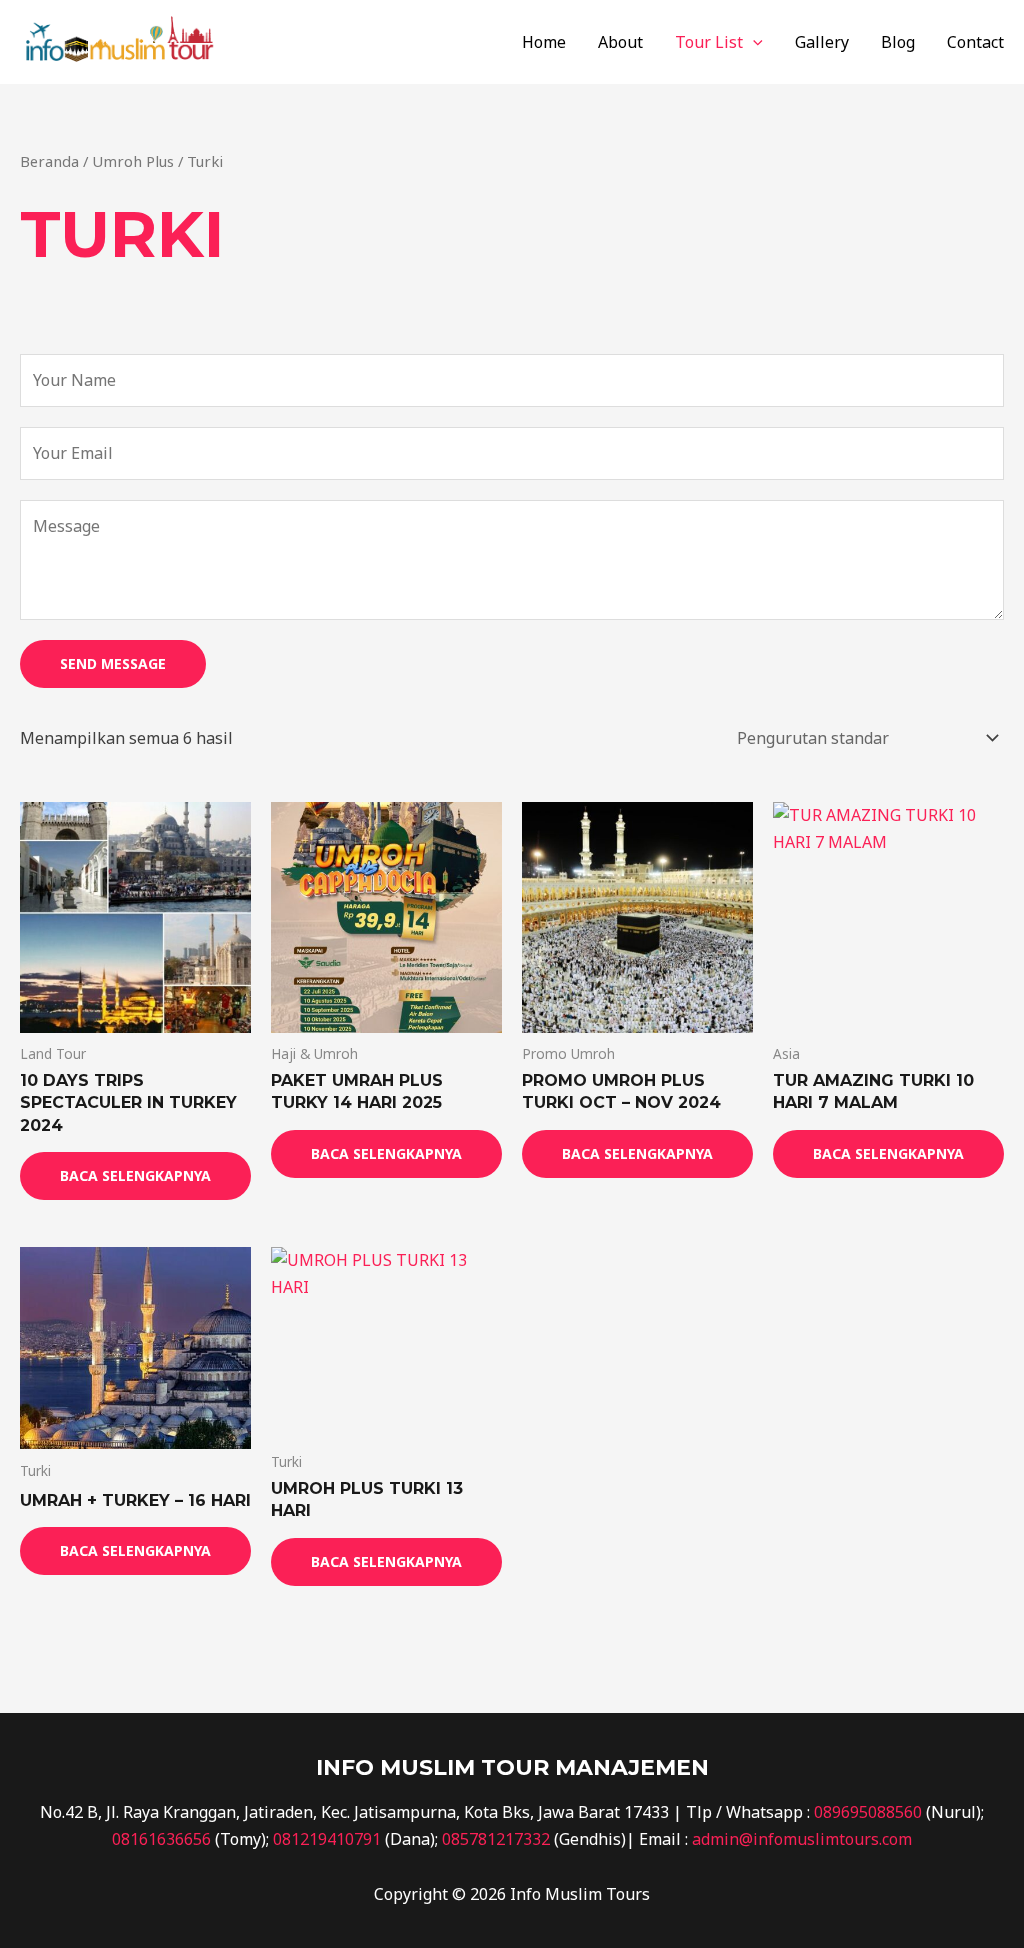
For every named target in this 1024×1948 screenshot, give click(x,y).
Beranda (49, 161)
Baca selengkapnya (135, 1175)
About (620, 42)
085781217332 (496, 1839)
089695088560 (868, 1812)
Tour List (709, 42)
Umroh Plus (133, 161)
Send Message (113, 663)
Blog (898, 42)
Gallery (822, 42)
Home (544, 42)
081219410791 (327, 1839)
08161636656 (161, 1839)
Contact (975, 42)
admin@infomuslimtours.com (802, 1839)
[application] (753, 42)
